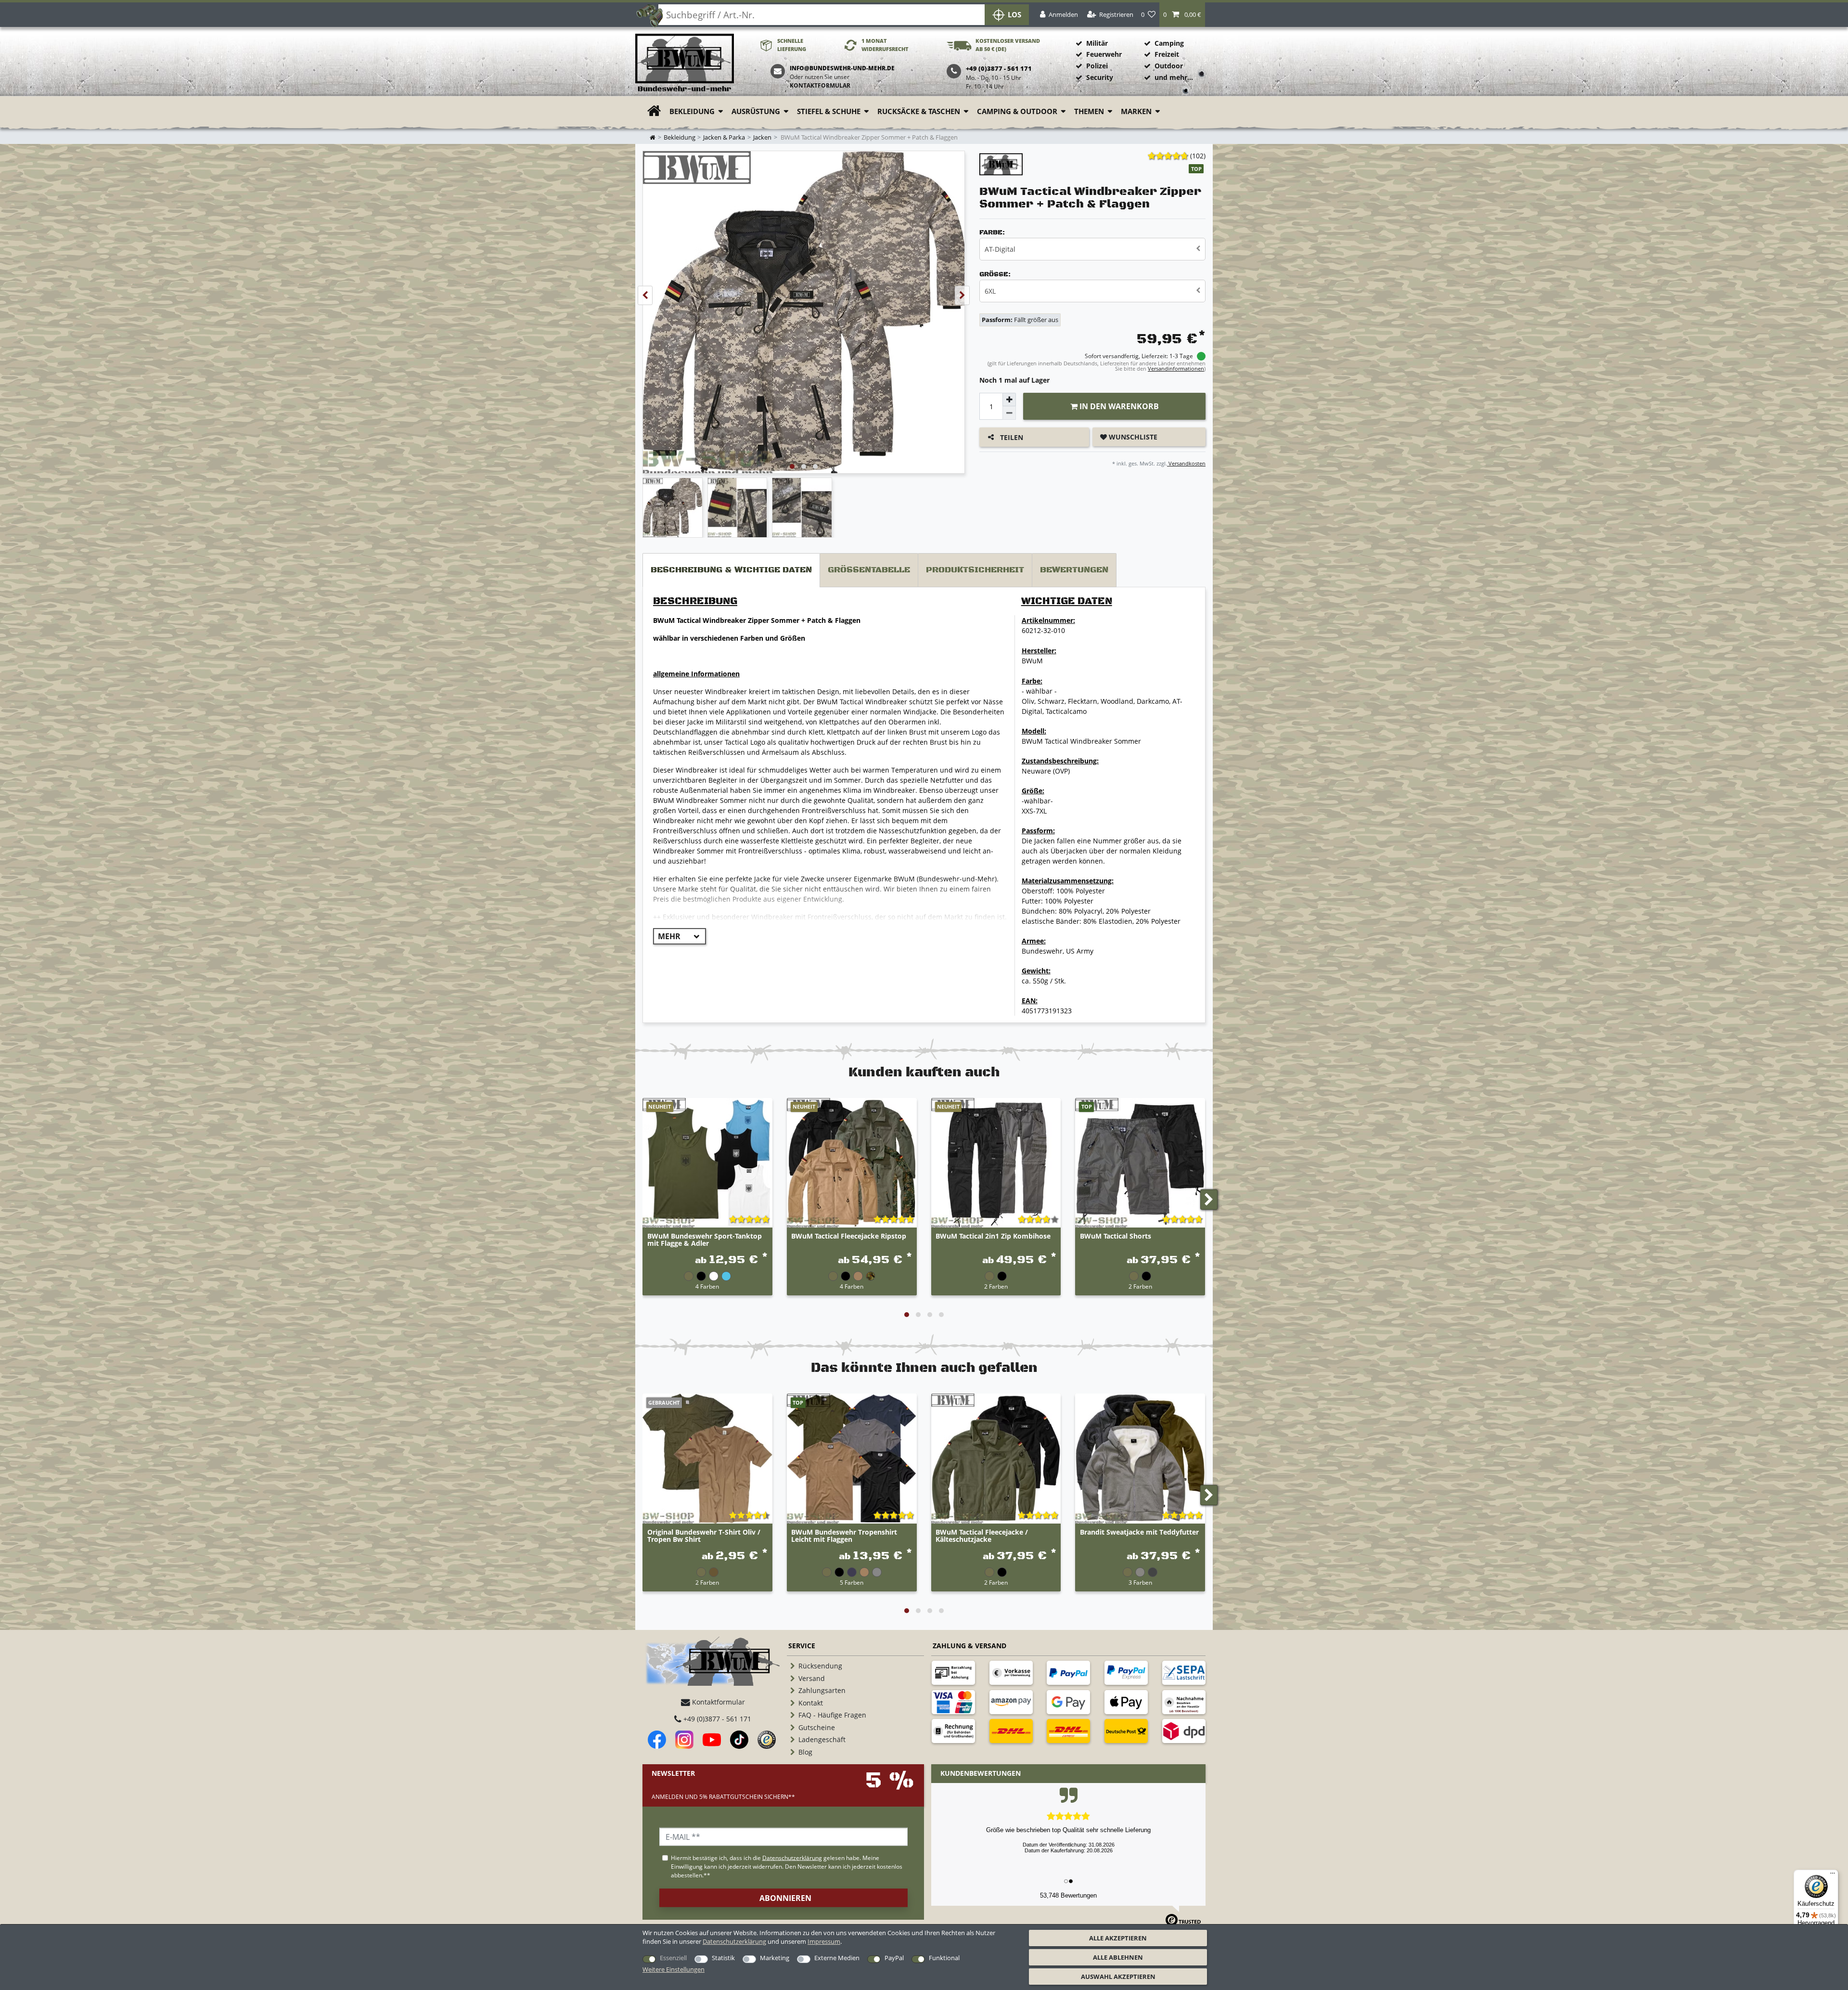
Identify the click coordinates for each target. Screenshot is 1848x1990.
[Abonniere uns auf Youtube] (712, 1740)
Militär (1097, 43)
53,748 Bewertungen (1068, 1895)
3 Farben (1140, 1582)
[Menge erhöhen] (1009, 400)
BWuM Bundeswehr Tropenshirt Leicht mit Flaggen (844, 1536)
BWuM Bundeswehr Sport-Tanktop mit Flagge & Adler (705, 1240)
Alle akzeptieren (1118, 1938)
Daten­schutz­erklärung (734, 1941)
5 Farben (852, 1582)
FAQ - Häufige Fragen (832, 1715)
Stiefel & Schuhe (829, 111)
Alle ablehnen (1118, 1957)
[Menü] (1833, 1875)
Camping (1169, 43)
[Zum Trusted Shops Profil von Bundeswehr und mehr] (767, 1740)
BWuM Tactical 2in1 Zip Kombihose (993, 1236)
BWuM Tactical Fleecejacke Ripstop (849, 1236)
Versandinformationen (1176, 368)
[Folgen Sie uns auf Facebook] (657, 1740)
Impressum (824, 1941)
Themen (1089, 111)
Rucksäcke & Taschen (919, 111)
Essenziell (673, 1958)
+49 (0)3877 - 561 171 (716, 1719)
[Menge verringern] (1009, 413)
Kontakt (811, 1703)
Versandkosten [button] (1186, 463)
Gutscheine (817, 1727)
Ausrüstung (756, 111)
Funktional (944, 1958)
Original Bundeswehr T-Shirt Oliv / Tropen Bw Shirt (704, 1536)
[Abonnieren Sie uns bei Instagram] (684, 1740)
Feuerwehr (1104, 54)
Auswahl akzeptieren (1118, 1977)
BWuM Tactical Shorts (1116, 1236)
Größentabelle (869, 570)
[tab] (731, 570)
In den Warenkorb (1118, 406)
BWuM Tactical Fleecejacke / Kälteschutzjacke (982, 1536)
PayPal (894, 1958)
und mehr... (1174, 77)
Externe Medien (837, 1958)
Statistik (723, 1958)
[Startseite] (685, 63)
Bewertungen (1074, 570)
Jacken (762, 137)
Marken (1136, 111)
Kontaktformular (820, 85)
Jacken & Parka (724, 137)
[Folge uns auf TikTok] (739, 1740)
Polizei (1097, 66)
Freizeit (1167, 54)
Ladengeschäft (822, 1739)
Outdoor (1169, 66)
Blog (805, 1752)
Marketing (775, 1958)
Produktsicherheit (975, 570)
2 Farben (996, 1286)
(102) (1198, 156)
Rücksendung (820, 1666)
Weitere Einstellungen (674, 1969)
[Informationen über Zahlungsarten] (953, 1673)
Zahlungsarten (822, 1690)
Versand (812, 1678)
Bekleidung (692, 111)
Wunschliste (1132, 437)
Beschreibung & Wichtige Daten (731, 570)
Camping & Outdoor (1017, 111)
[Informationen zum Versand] (1011, 1731)
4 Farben (707, 1286)
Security (1100, 77)
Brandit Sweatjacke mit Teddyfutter (1139, 1532)
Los (1014, 15)
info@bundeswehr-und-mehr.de (842, 68)
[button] (1182, 15)
